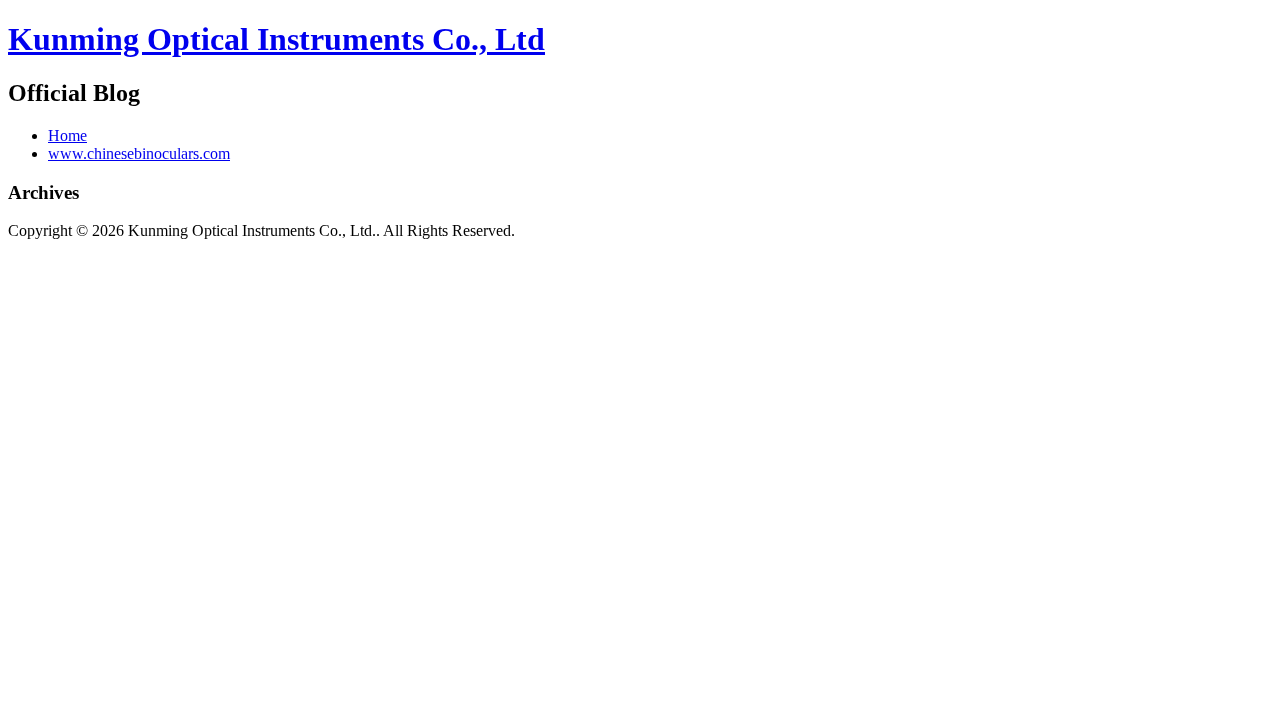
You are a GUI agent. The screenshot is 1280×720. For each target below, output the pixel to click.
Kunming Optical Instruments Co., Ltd (276, 39)
